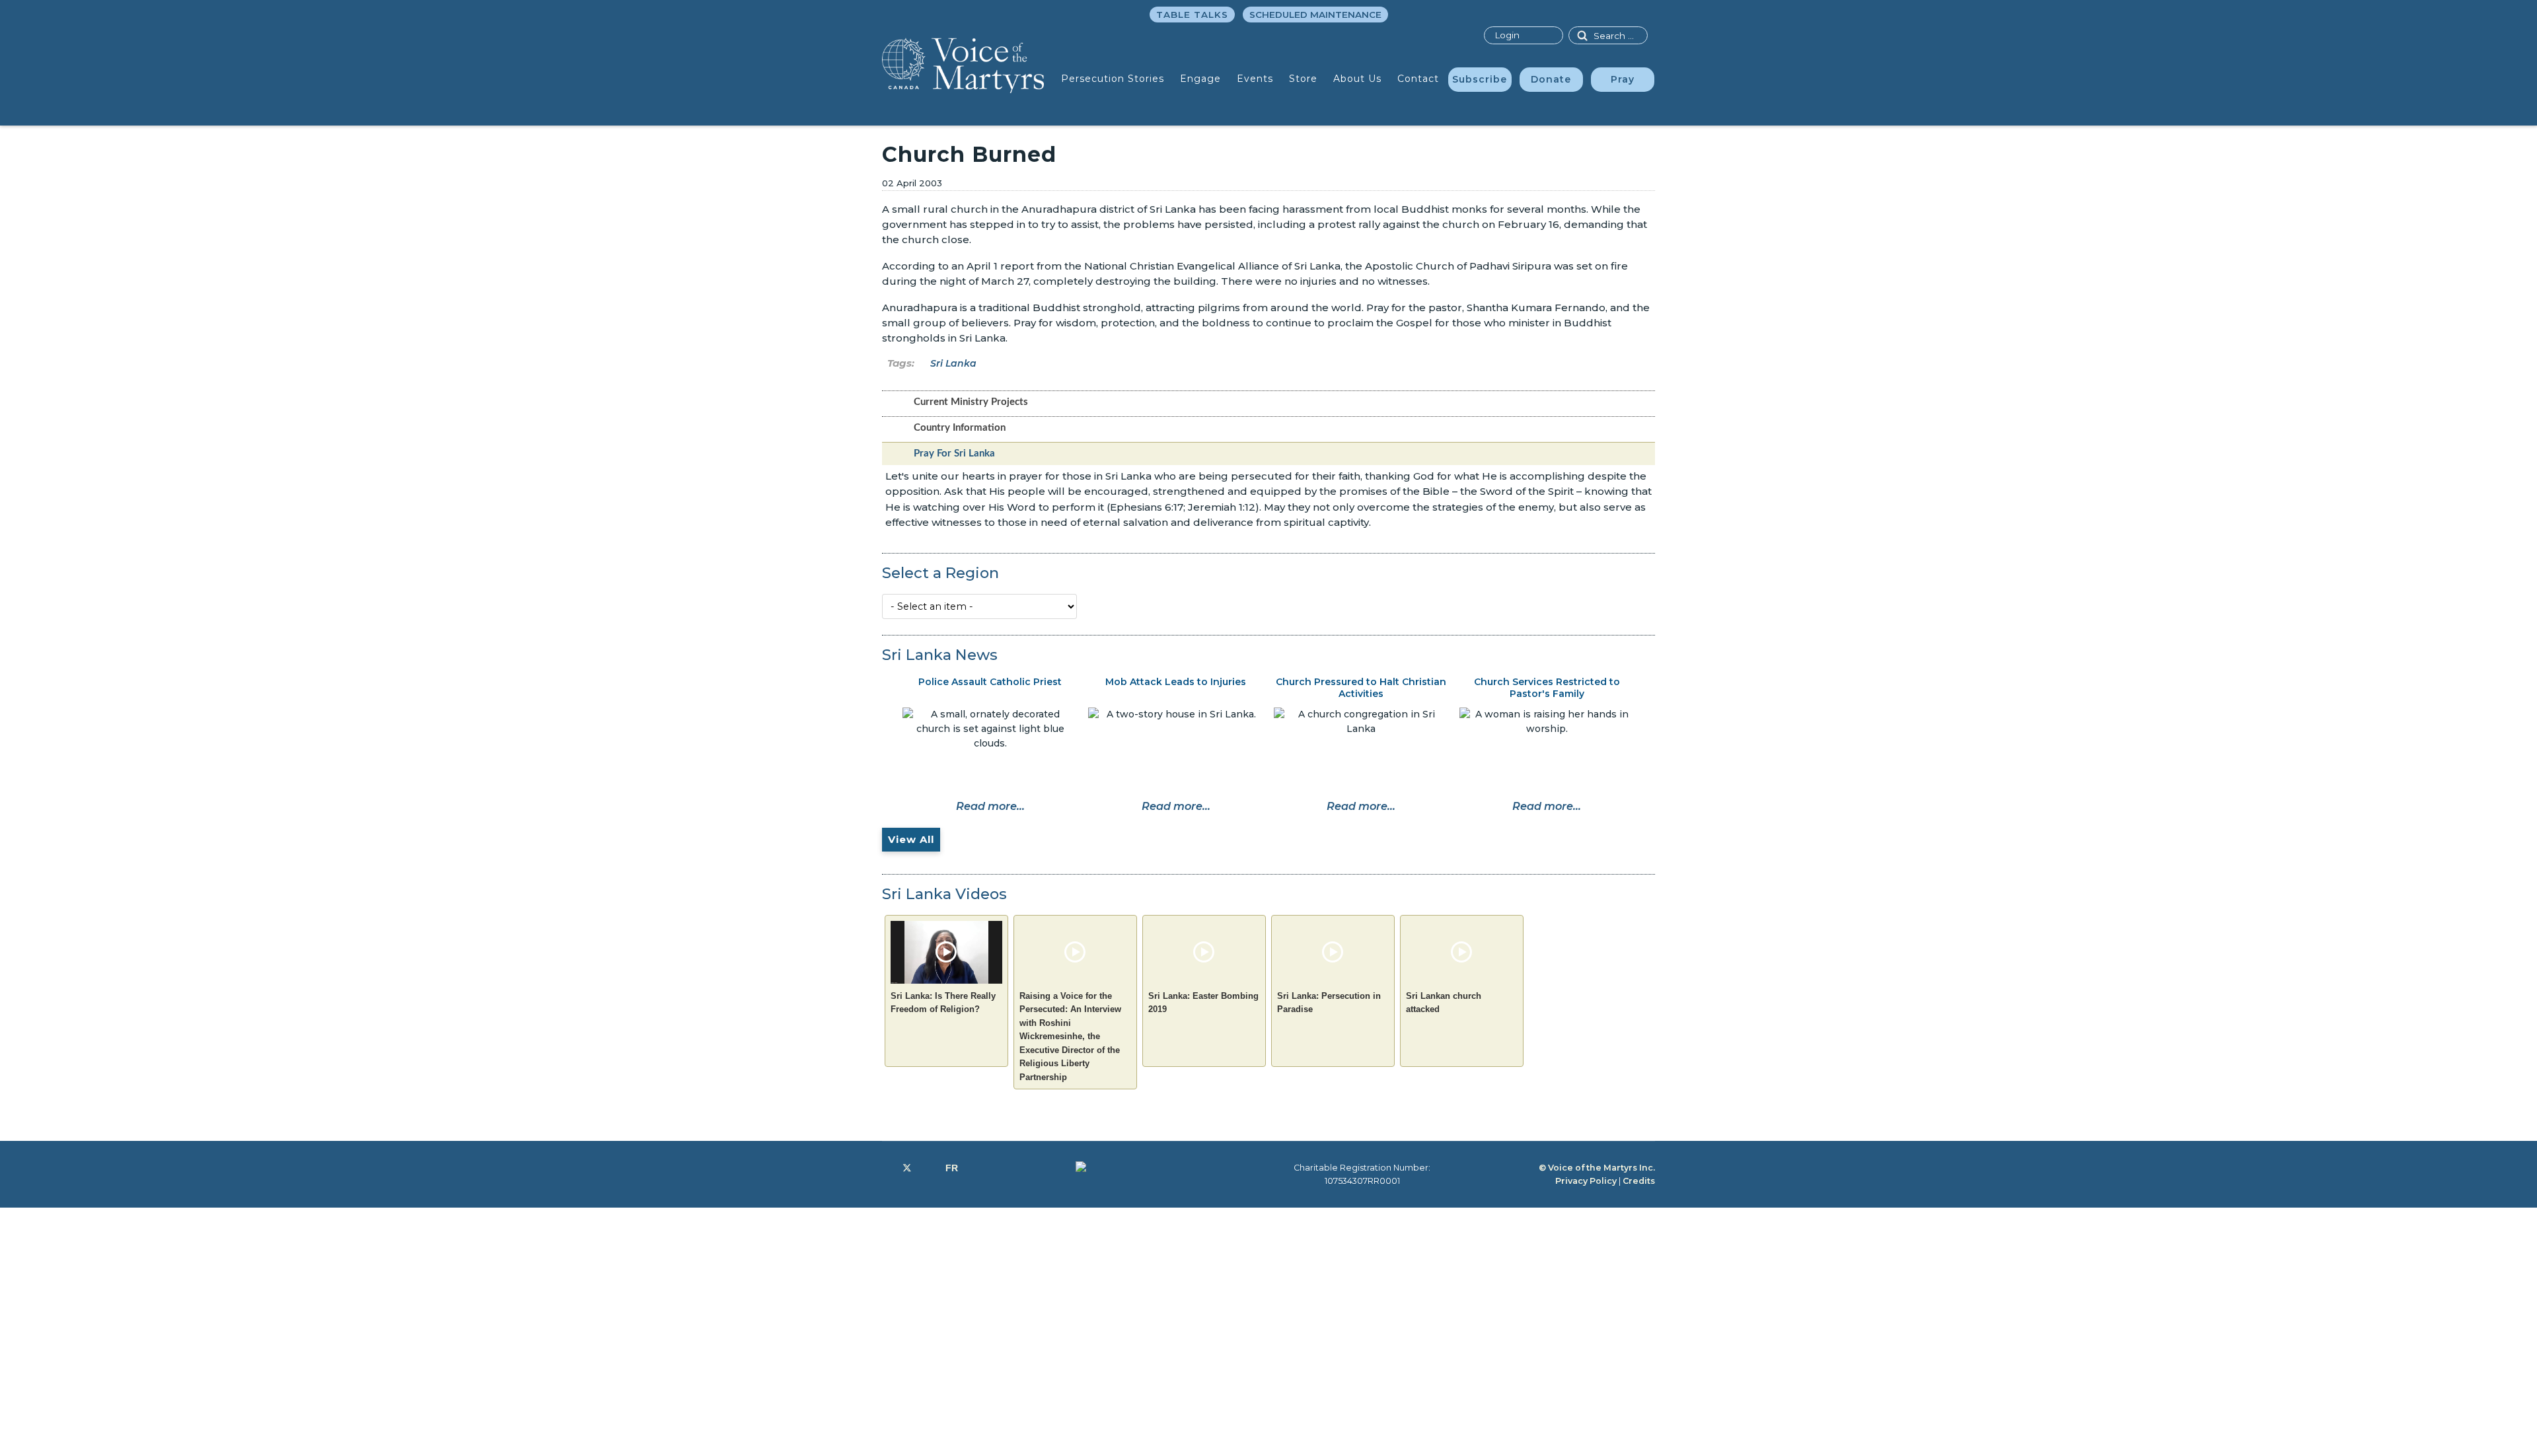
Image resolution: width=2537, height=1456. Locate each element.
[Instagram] (929, 1168)
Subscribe (1480, 79)
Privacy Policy (1586, 1181)
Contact (1418, 79)
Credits (1639, 1181)
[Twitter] (907, 1168)
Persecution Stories (1113, 79)
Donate (1551, 79)
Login (1507, 35)
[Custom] (952, 1168)
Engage (1200, 79)
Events (1255, 79)
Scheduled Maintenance (1315, 15)
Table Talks (1192, 15)
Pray (1623, 79)
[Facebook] (886, 1168)
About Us (1357, 79)
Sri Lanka (953, 363)
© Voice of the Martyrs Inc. (1597, 1168)
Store (1303, 79)
